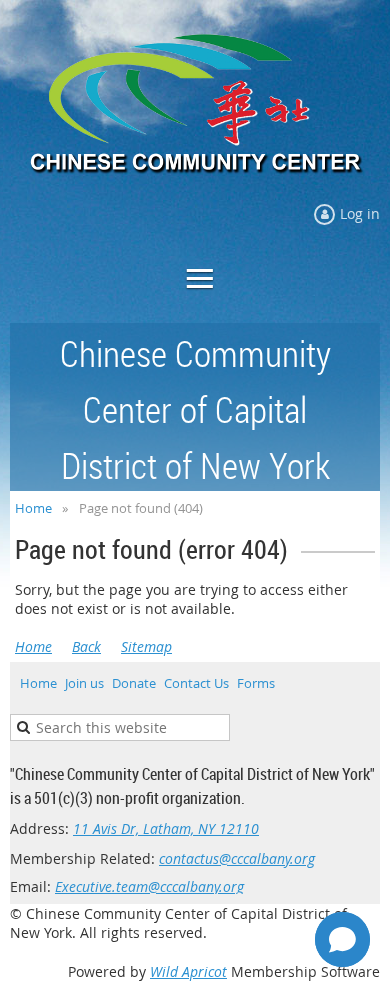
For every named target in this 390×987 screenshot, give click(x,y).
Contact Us (196, 683)
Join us (84, 683)
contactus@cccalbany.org (237, 858)
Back (86, 646)
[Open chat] (342, 939)
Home (33, 508)
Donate (134, 683)
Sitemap (146, 646)
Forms (256, 683)
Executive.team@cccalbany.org (149, 886)
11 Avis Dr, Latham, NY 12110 (166, 828)
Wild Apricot (188, 971)
